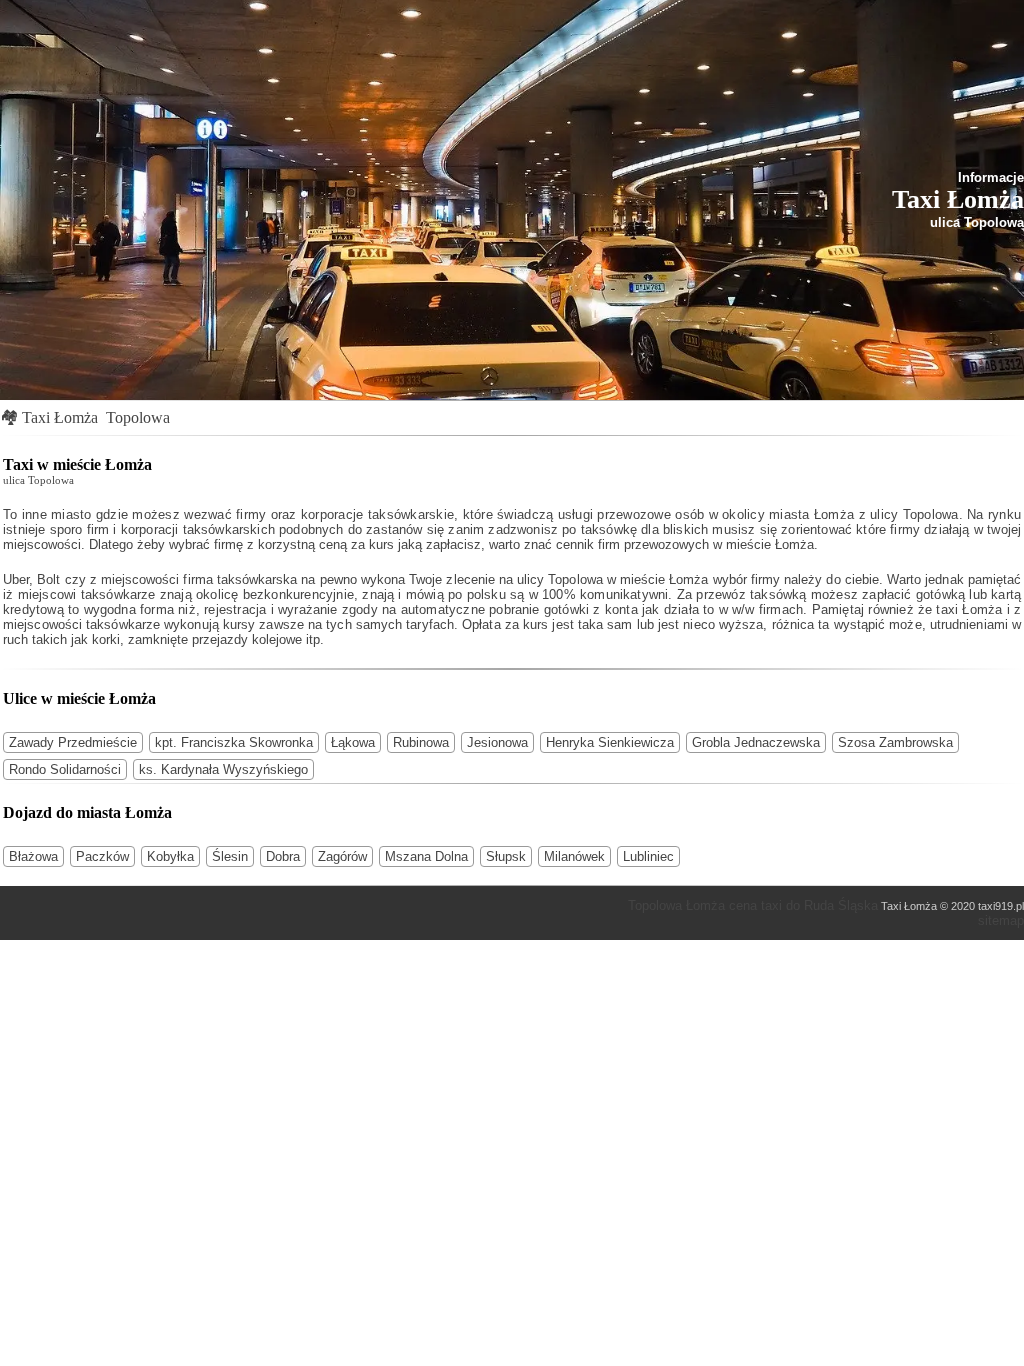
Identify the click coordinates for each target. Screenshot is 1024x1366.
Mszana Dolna (426, 856)
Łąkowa (353, 742)
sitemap (1001, 920)
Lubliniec (648, 856)
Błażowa (33, 856)
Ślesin (230, 856)
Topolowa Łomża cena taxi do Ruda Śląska (753, 905)
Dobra (283, 856)
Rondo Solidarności (65, 769)
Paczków (102, 856)
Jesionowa (497, 742)
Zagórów (342, 856)
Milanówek (574, 856)
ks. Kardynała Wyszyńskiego (223, 769)
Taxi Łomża (60, 417)
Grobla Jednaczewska (756, 742)
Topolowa (138, 417)
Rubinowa (421, 742)
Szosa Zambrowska (895, 742)
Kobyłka (170, 856)
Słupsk (506, 856)
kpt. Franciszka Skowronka (234, 742)
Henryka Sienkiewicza (610, 742)
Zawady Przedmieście (73, 742)
